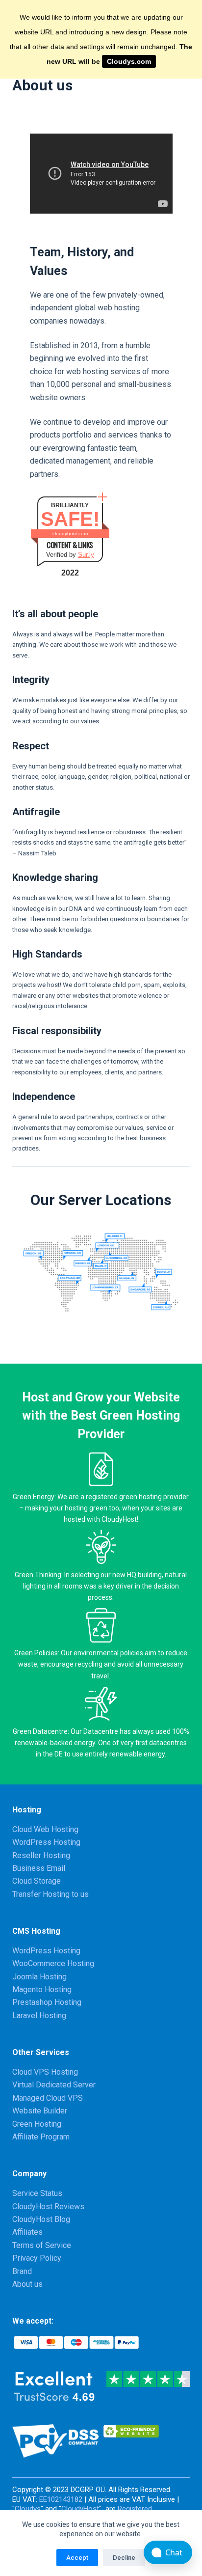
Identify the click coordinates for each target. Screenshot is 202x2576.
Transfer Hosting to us (50, 1894)
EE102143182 (61, 2499)
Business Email (39, 1868)
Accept (77, 2558)
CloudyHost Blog (41, 2219)
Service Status (37, 2193)
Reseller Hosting (41, 1855)
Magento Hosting (42, 1989)
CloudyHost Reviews (48, 2206)
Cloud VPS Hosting (45, 2072)
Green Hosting (37, 2124)
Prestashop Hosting (47, 2002)
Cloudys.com (129, 61)
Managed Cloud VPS (48, 2098)
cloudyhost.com (70, 534)
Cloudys (28, 2509)
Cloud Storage (37, 1881)
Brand (22, 2271)
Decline (124, 2558)
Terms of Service (42, 2245)
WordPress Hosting (46, 1842)
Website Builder (40, 2111)
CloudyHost (80, 2509)
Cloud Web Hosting (45, 1829)
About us (27, 2284)
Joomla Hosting (39, 1977)
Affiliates (27, 2232)
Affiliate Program (41, 2137)
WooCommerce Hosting (53, 1963)
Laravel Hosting (39, 2015)
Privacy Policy (37, 2258)
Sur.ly (86, 555)
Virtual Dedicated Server (54, 2085)
